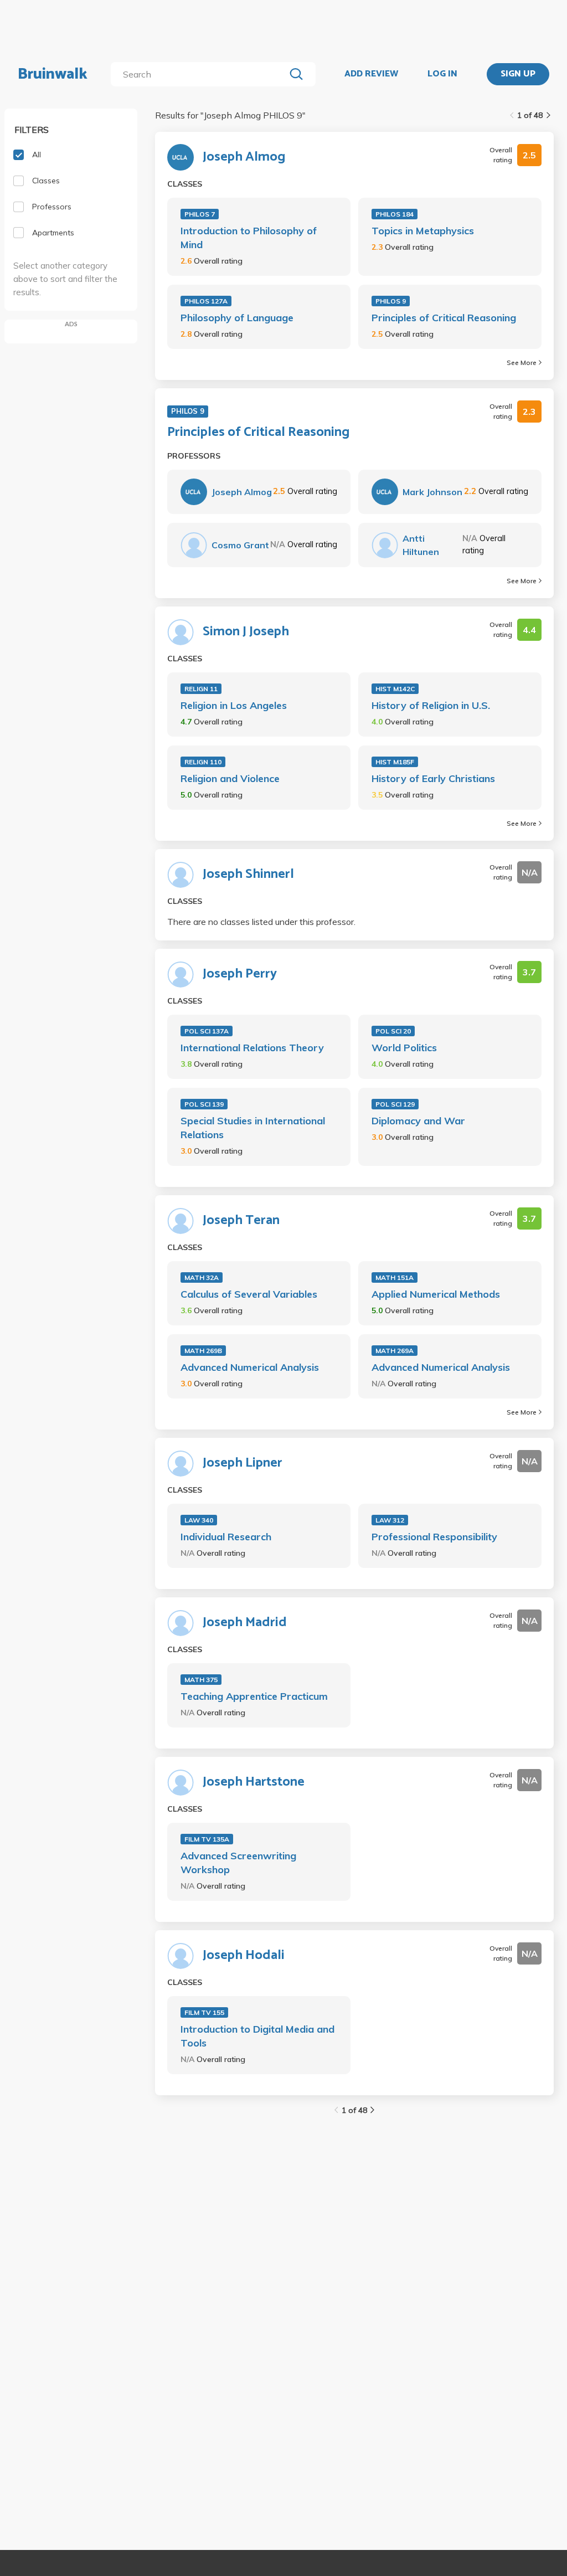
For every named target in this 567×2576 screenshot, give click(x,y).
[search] (200, 74)
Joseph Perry (240, 974)
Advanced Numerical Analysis (250, 1367)
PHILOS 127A (206, 301)
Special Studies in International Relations (253, 1128)
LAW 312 (390, 1520)
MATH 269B (203, 1351)
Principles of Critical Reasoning (444, 318)
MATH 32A (202, 1277)
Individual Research (226, 1537)
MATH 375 (201, 1680)
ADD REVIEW (371, 74)
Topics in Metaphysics (423, 231)
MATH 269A (395, 1351)
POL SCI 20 (393, 1031)
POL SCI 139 (204, 1104)
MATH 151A (395, 1277)
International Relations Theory (252, 1048)
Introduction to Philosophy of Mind (249, 238)
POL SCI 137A (207, 1031)
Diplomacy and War (418, 1121)
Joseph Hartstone (254, 1782)
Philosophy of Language (237, 318)
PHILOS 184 (395, 214)
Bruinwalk (53, 74)
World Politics (404, 1048)
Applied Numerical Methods (436, 1294)
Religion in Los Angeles (234, 705)
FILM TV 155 (204, 2012)
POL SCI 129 (395, 1104)
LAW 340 (199, 1520)
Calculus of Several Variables (249, 1294)
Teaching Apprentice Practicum (254, 1696)
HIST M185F (395, 762)
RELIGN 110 (203, 762)
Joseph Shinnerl (248, 875)
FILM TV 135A (207, 1839)
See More (522, 363)
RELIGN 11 (201, 689)
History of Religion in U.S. (431, 705)
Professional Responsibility (434, 1537)
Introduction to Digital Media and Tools (257, 2036)
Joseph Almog (244, 157)
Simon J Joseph (246, 632)
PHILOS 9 (391, 301)
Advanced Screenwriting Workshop (238, 1863)
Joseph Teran (241, 1221)
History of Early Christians (433, 778)
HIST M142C (395, 689)
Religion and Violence (230, 778)
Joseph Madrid (245, 1623)
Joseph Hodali (244, 1956)
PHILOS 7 (200, 214)
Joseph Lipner (243, 1463)
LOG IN (442, 74)
